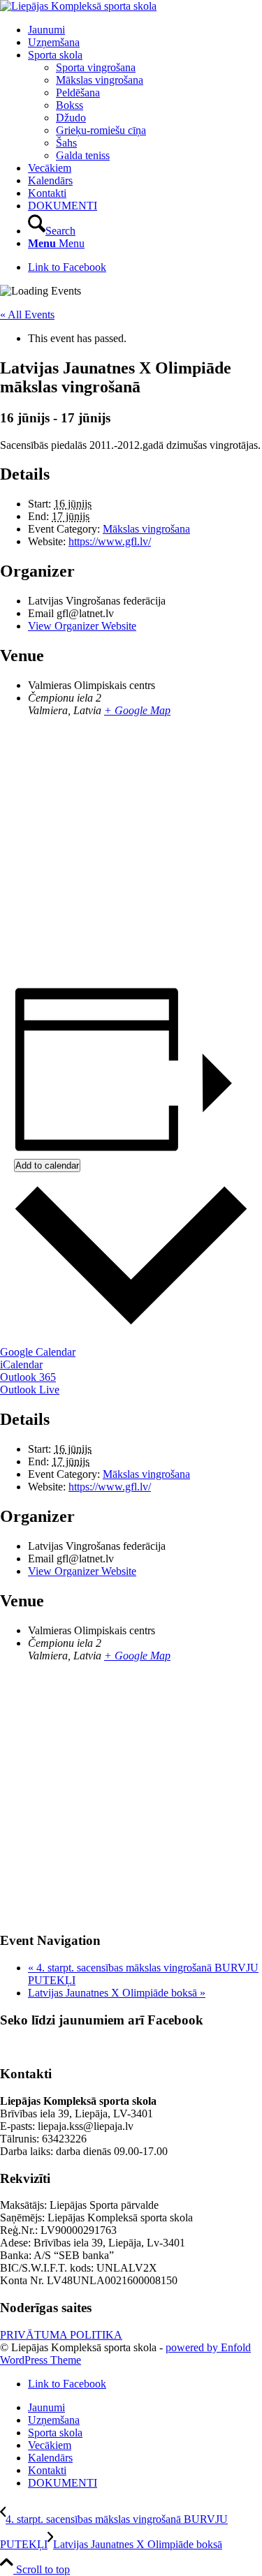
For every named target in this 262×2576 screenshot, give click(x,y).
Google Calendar (38, 1352)
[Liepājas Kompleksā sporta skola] (78, 6)
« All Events (27, 314)
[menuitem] (145, 30)
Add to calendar (47, 1165)
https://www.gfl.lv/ (110, 541)
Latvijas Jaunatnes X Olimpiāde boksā (117, 1993)
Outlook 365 (28, 1377)
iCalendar (21, 1364)
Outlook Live (30, 1390)
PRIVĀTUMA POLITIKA (61, 2335)
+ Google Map (137, 710)
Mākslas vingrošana (146, 529)
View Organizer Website (82, 626)
